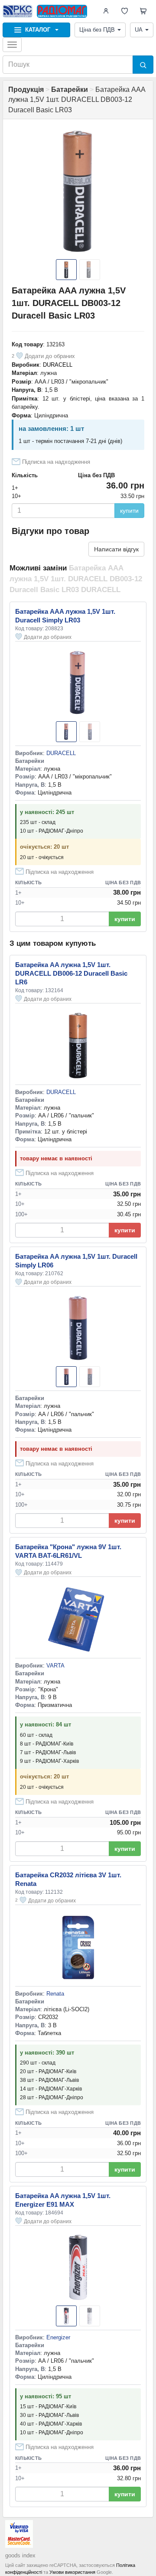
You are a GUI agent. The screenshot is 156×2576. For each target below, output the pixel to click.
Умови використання (72, 2572)
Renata (55, 1994)
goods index (20, 2555)
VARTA (55, 1666)
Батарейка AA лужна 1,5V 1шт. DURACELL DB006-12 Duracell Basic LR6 (71, 973)
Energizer (58, 2337)
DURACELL (58, 365)
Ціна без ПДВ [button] (97, 30)
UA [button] (139, 30)
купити (129, 511)
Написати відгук (116, 549)
